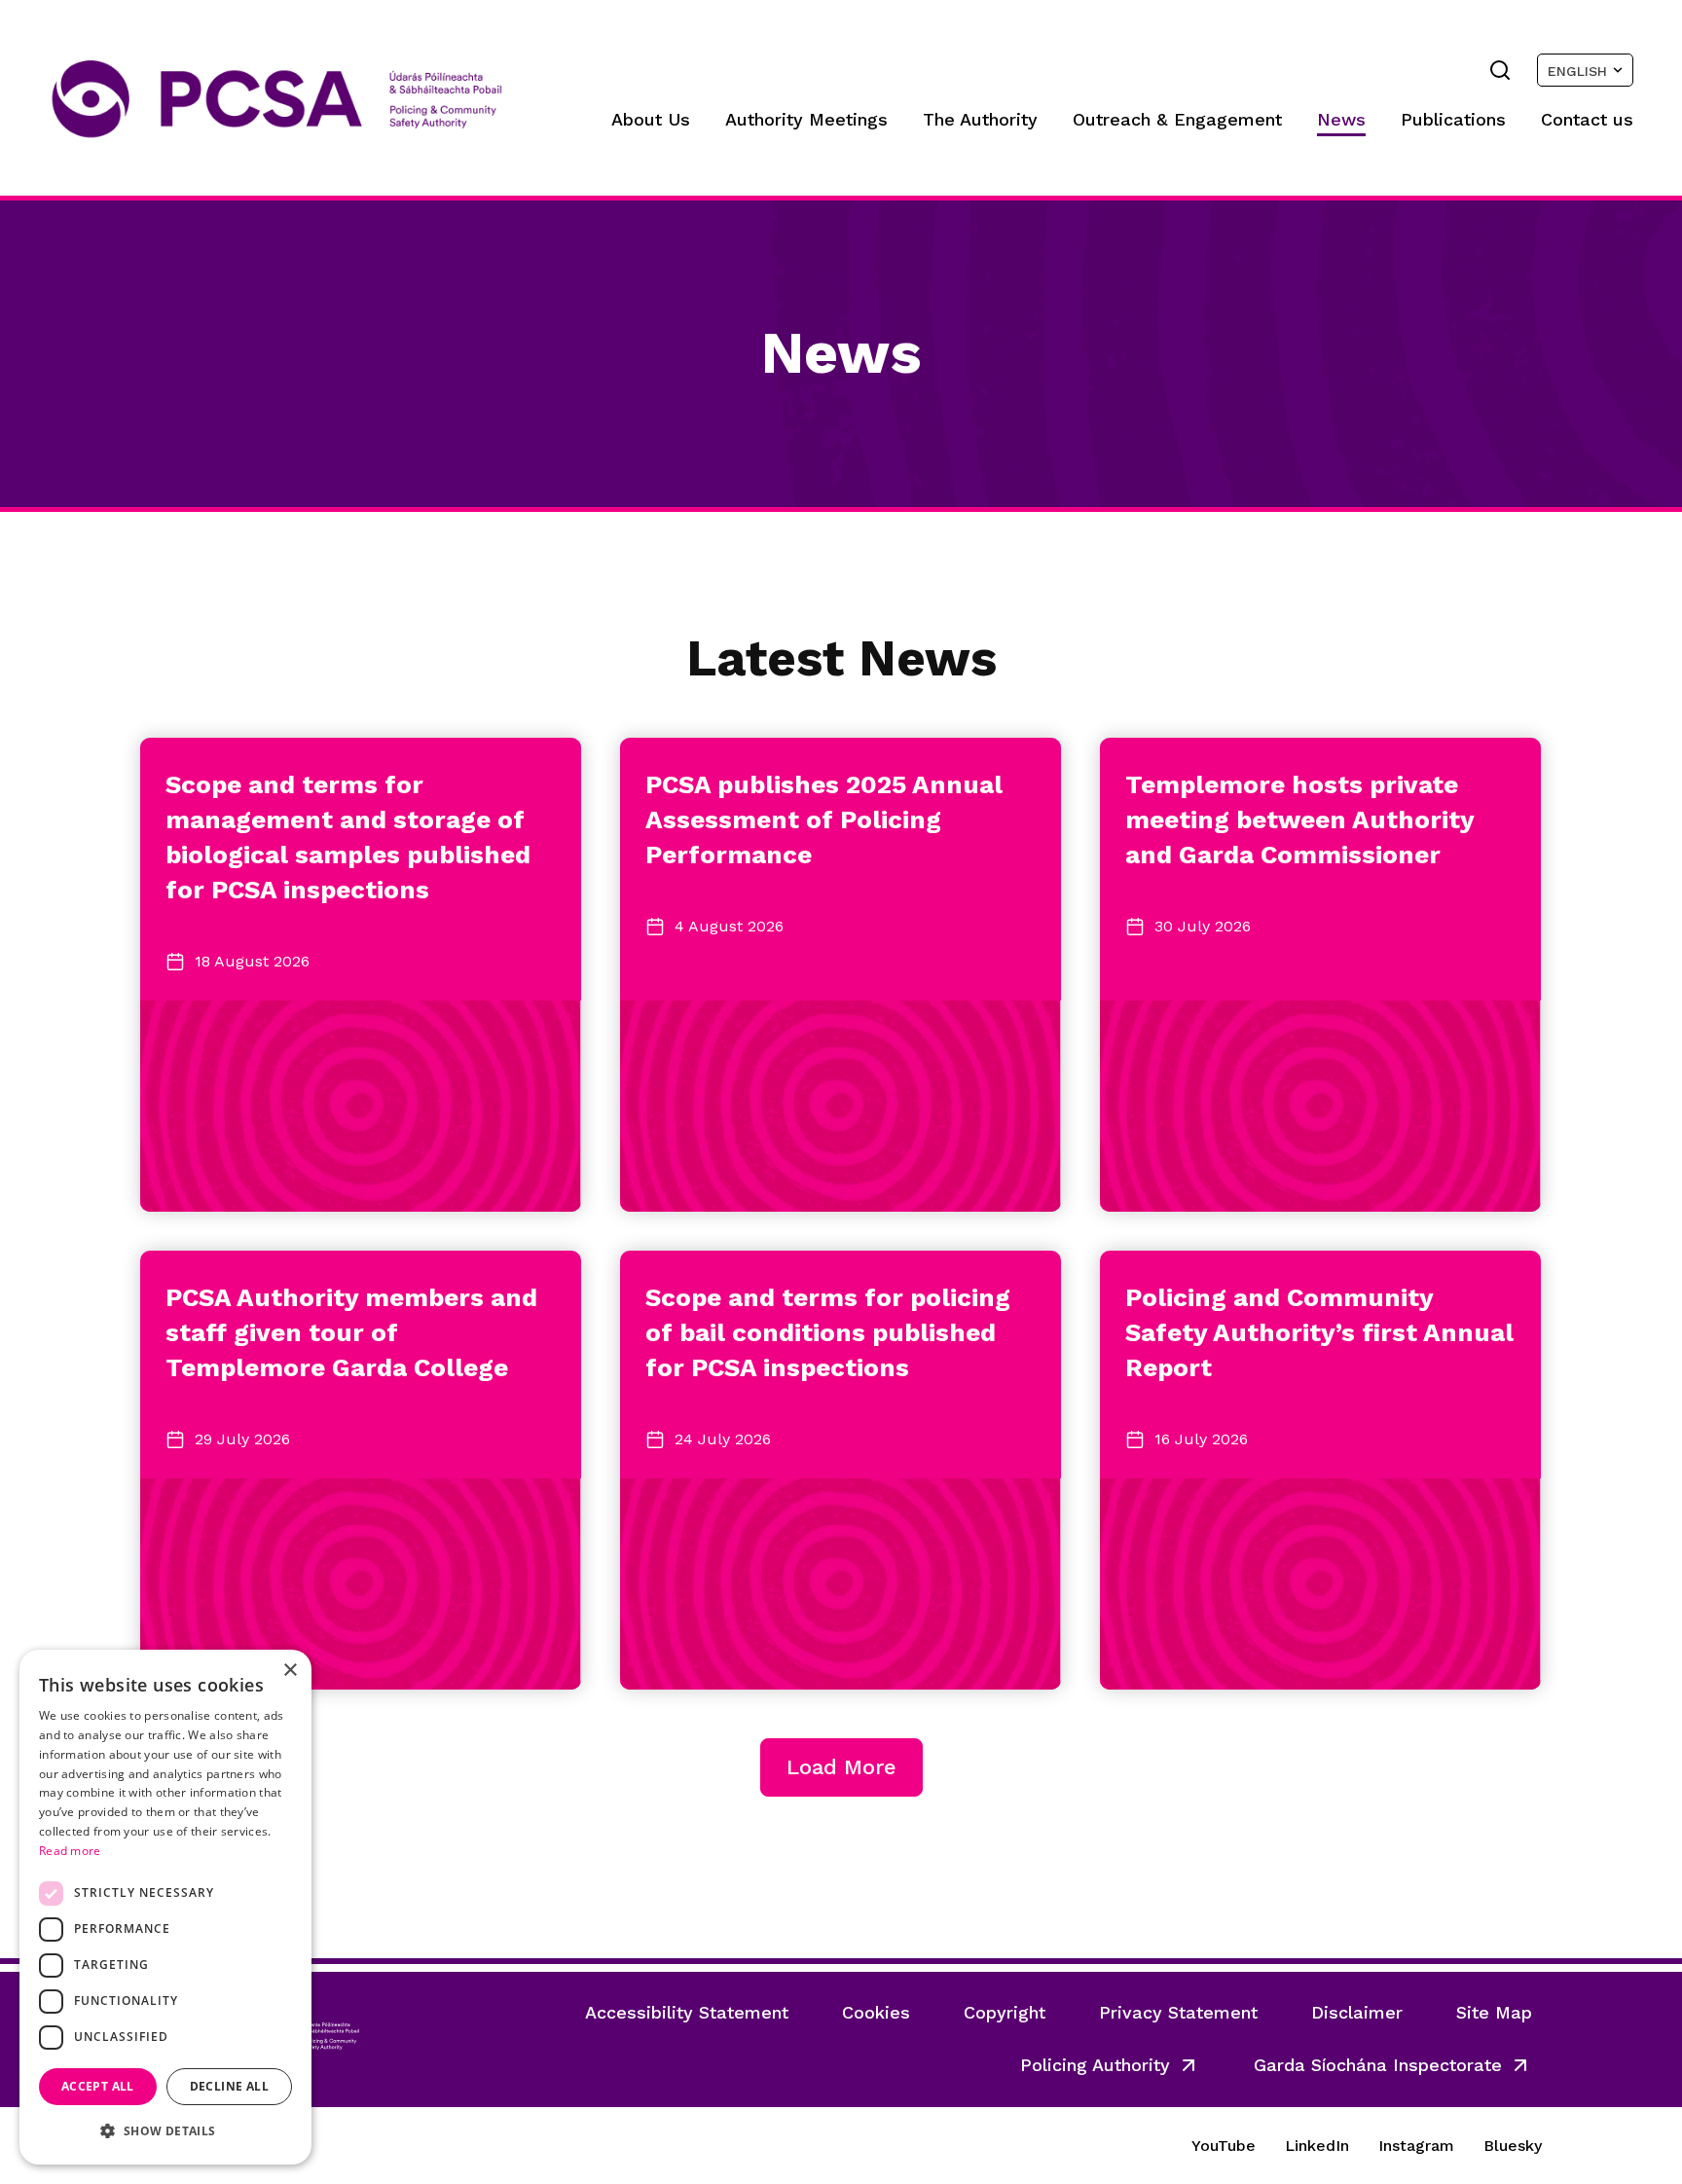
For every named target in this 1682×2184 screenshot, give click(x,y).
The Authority (980, 119)
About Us (651, 119)
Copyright (1005, 2012)
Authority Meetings (806, 119)
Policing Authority (1095, 2065)
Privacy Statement (1178, 2012)
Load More (841, 1767)
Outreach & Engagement (1177, 119)
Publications (1453, 119)
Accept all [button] (98, 2086)
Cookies (876, 2012)
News (1341, 119)
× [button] (290, 1671)
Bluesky (1513, 2146)
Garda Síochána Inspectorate (1378, 2065)
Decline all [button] (229, 2086)
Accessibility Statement (687, 2012)
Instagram (1416, 2146)
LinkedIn (1317, 2146)
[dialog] (165, 1907)
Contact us (1587, 119)
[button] (165, 2131)
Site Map (1494, 2012)
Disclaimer (1357, 2012)
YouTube (1224, 2146)
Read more (70, 1851)
